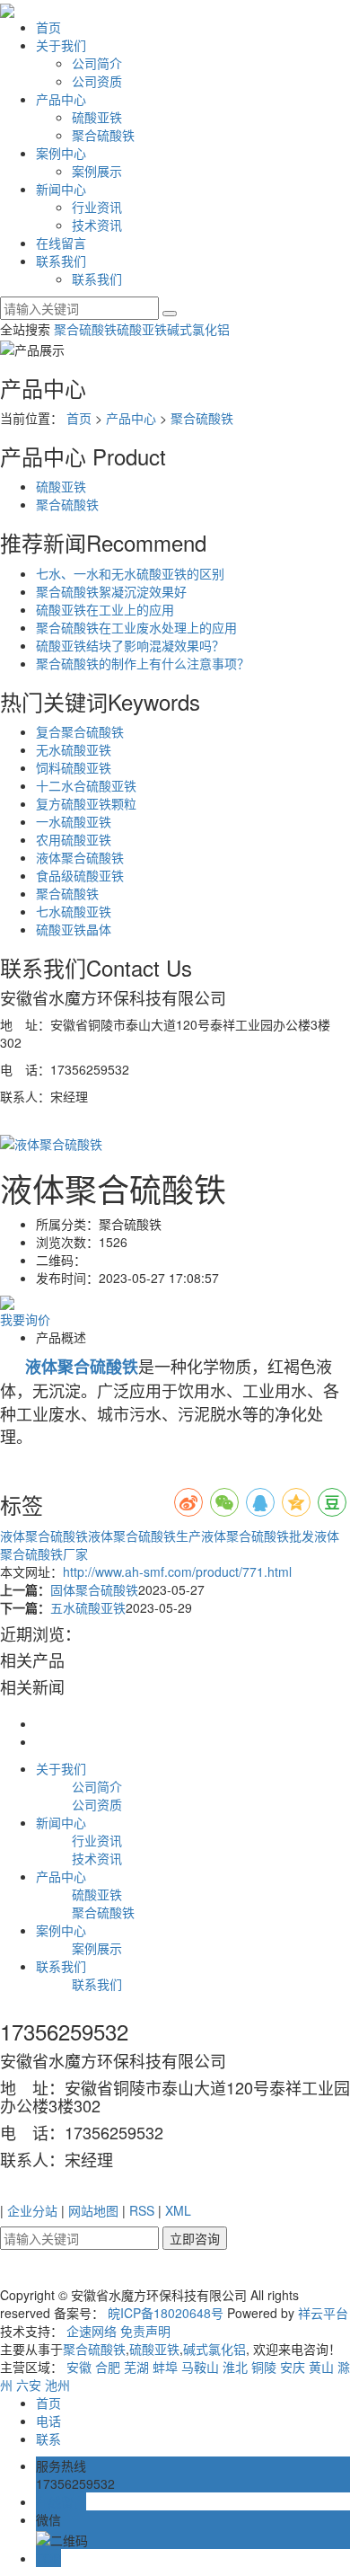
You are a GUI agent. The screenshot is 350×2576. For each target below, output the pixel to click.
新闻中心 (61, 189)
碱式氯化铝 (198, 329)
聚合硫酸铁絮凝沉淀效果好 (111, 591)
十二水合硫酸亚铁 (86, 785)
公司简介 (97, 63)
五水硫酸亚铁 (88, 1607)
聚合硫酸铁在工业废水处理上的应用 (136, 627)
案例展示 (97, 171)
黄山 (321, 2367)
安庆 (293, 2367)
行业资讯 (97, 207)
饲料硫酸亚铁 (74, 767)
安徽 (79, 2367)
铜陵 (264, 2367)
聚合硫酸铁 (103, 135)
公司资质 (97, 81)
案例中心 (61, 153)
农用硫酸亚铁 (74, 839)
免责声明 (145, 2331)
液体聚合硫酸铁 (80, 857)
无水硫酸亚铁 (74, 749)
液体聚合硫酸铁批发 (258, 1536)
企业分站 (32, 2210)
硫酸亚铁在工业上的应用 (105, 609)
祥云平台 (323, 2313)
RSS (142, 2210)
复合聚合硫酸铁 (80, 731)
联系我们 (61, 261)
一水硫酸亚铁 (74, 821)
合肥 (108, 2367)
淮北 (235, 2367)
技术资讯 (97, 225)
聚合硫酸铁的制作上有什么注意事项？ (143, 663)
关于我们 (61, 45)
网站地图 (93, 2210)
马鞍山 (200, 2367)
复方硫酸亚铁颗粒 (86, 803)
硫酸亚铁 (97, 117)
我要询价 (25, 1319)
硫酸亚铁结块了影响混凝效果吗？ (130, 645)
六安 (29, 2385)
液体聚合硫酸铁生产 (144, 1536)
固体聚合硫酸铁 (94, 1589)
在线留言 (61, 243)
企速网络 (92, 2331)
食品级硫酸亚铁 (80, 875)
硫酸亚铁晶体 (74, 929)
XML (178, 2210)
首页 (48, 27)
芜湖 (136, 2367)
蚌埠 (165, 2367)
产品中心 (61, 99)
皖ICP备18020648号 (166, 2313)
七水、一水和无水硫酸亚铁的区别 (130, 573)
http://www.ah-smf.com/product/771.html (177, 1571)
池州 (57, 2385)
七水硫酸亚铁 (74, 911)
